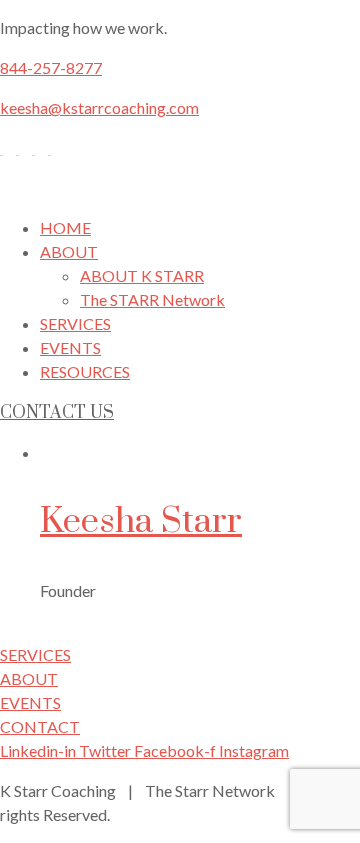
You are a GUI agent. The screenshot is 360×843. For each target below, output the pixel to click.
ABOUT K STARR (142, 275)
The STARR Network (152, 299)
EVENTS (70, 347)
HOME (65, 227)
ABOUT (69, 251)
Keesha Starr (141, 522)
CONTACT (40, 726)
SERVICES (75, 323)
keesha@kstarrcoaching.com (99, 107)
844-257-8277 (51, 67)
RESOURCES (85, 371)
